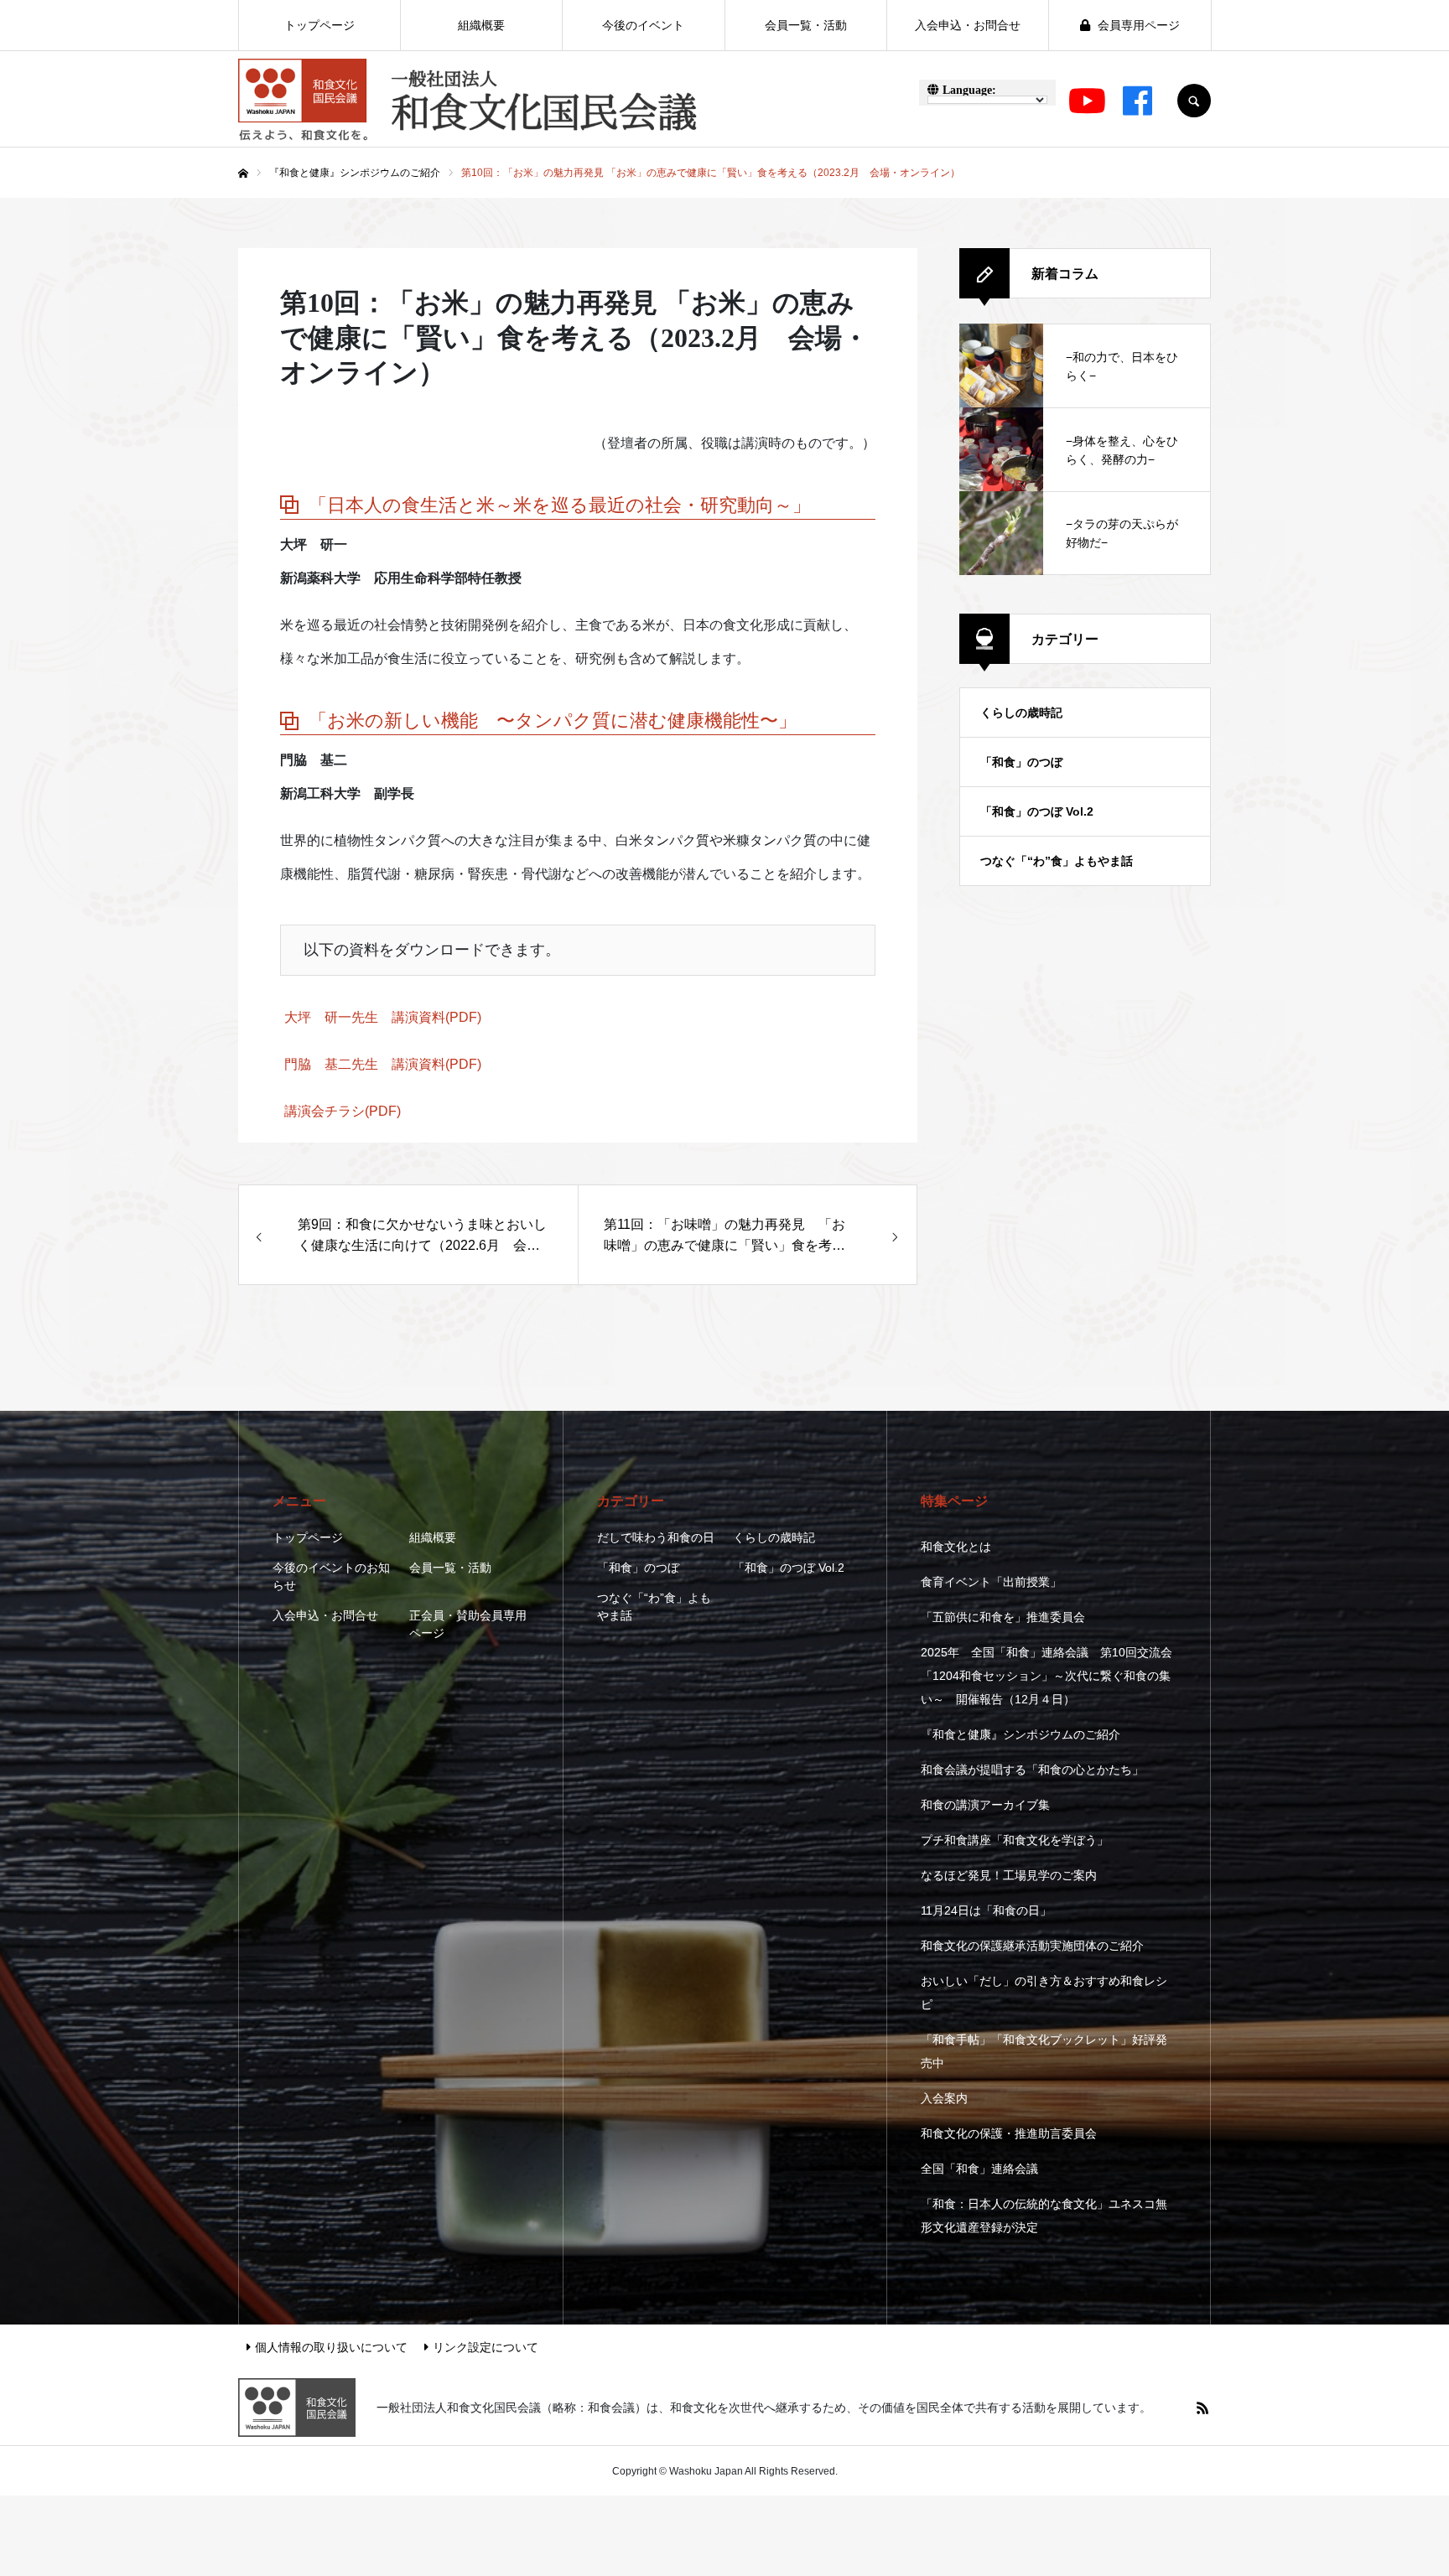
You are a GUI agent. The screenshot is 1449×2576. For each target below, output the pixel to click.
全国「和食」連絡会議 (979, 2169)
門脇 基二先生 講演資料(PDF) (383, 1064)
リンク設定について (486, 2347)
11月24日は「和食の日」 (986, 1910)
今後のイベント (643, 25)
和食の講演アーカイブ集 (985, 1805)
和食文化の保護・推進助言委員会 (1009, 2133)
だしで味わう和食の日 (656, 1537)
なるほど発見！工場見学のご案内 (1009, 1875)
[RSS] (1202, 2408)
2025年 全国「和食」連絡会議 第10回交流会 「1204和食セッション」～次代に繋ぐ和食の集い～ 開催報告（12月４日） (1046, 1676)
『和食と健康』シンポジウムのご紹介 (1021, 1734)
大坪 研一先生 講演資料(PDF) (383, 1017)
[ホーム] (243, 174)
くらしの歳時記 (1021, 713)
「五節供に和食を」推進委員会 (1003, 1617)
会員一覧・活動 (450, 1568)
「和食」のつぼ (1021, 762)
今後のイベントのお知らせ (331, 1576)
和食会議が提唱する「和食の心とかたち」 (1032, 1770)
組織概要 (433, 1537)
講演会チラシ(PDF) (343, 1111)
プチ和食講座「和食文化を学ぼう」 (1015, 1840)
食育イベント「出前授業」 (991, 1582)
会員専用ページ (1137, 25)
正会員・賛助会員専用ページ (468, 1624)
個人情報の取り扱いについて (331, 2347)
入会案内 (944, 2098)
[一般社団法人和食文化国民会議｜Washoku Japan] (469, 101)
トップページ (308, 1537)
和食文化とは (956, 1547)
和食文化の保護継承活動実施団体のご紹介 (1032, 1946)
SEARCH (1194, 101)
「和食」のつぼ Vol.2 (1037, 811)
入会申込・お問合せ (325, 1615)
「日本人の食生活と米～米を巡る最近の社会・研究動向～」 (560, 505)
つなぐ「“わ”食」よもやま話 (1057, 861)
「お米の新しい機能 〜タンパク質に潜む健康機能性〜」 (553, 720)
